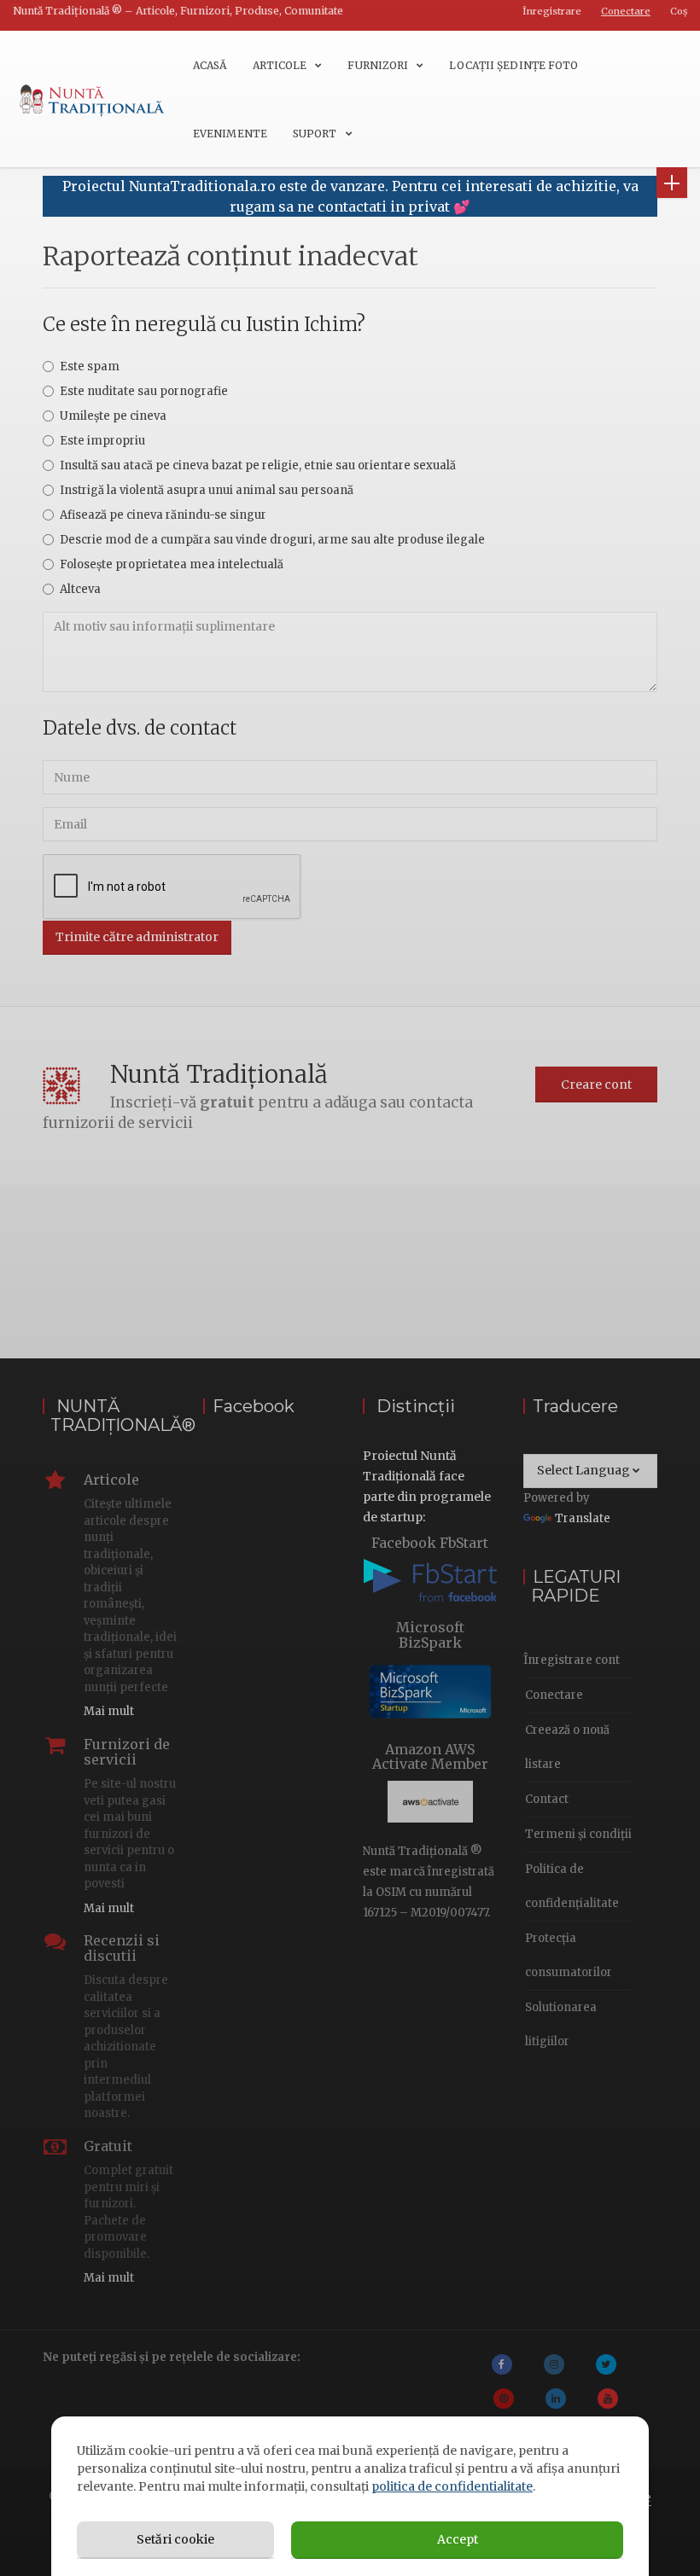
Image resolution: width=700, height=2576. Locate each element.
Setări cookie (175, 2539)
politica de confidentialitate (452, 2486)
